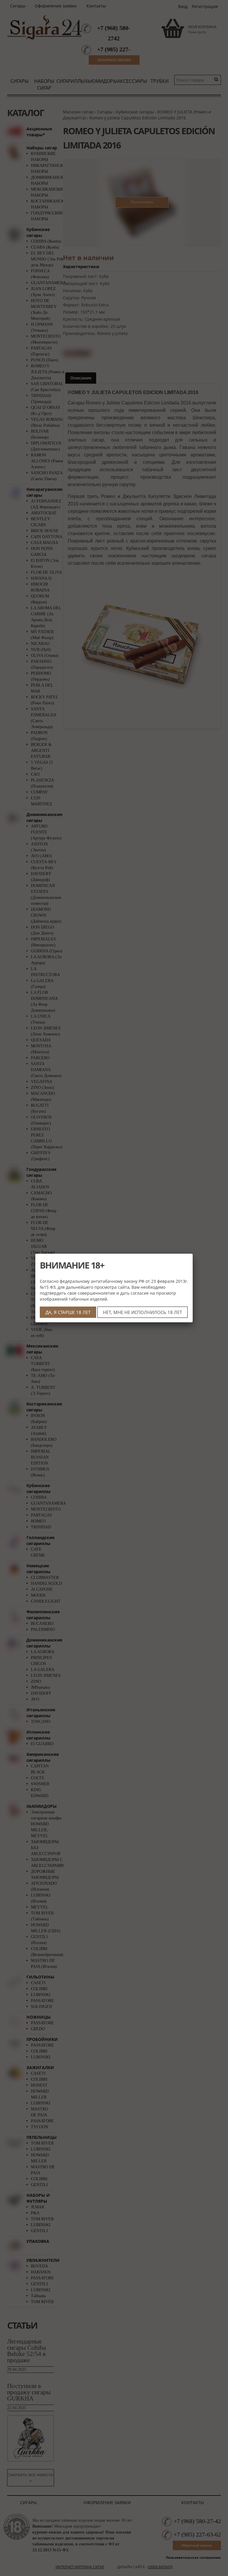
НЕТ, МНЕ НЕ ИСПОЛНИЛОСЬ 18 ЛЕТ (142, 1312)
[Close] (193, 1254)
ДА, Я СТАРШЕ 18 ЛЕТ (68, 1312)
